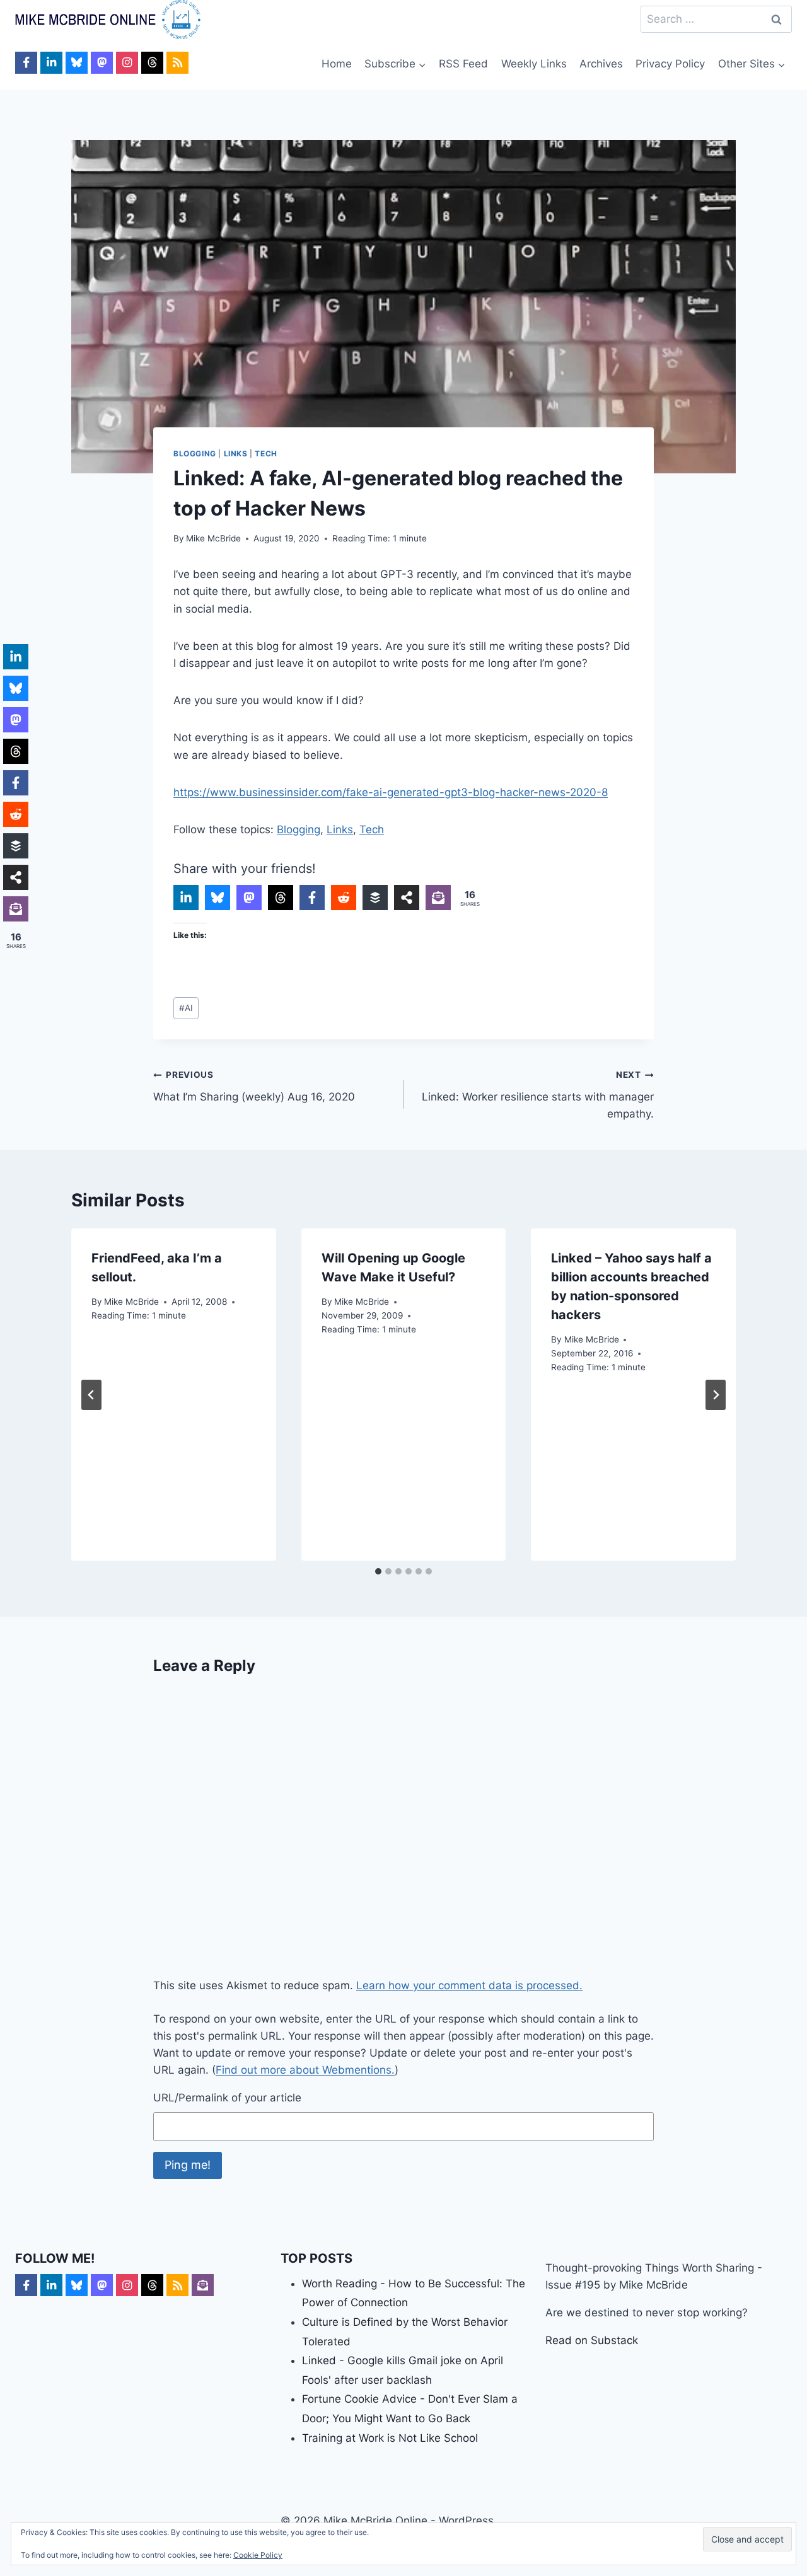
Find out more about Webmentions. (305, 2070)
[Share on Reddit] (344, 898)
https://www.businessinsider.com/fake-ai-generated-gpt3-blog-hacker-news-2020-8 (391, 792)
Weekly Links (534, 64)
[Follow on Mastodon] (102, 63)
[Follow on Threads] (152, 63)
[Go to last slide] (91, 1395)
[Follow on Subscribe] (203, 2285)
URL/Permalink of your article (227, 2098)
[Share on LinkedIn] (186, 898)
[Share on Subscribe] (438, 898)
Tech (266, 453)
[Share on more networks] (407, 898)
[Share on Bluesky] (218, 898)
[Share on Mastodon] (249, 898)
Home (337, 64)
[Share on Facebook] (312, 898)
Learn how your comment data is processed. (469, 1985)
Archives (601, 64)
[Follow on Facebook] (26, 63)
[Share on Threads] (281, 898)
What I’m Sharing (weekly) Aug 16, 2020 (254, 1086)
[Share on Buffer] (375, 898)
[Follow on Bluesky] (77, 63)
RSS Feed (463, 64)
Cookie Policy (258, 2555)
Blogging (195, 453)
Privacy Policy (670, 64)
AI (186, 1008)
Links (236, 453)
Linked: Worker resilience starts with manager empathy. (538, 1095)
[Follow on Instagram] (127, 63)
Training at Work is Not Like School (390, 2438)
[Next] (716, 1395)
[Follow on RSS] (177, 63)
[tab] (378, 1571)
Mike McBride (213, 538)
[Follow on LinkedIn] (51, 63)
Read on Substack (592, 2340)
